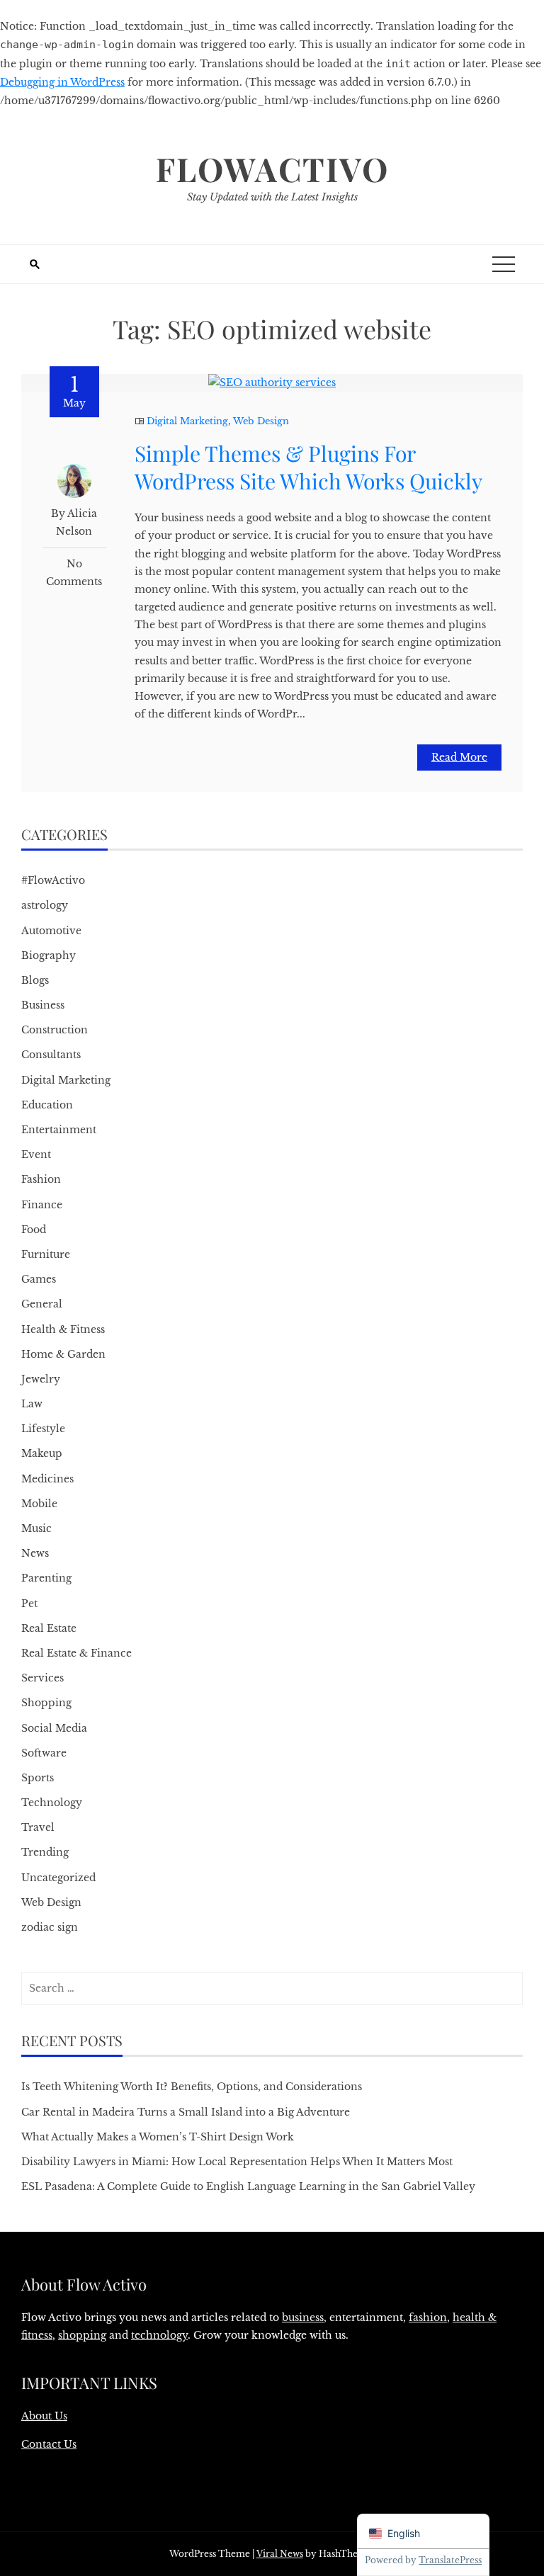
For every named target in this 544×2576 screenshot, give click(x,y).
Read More (459, 757)
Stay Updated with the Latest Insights (272, 197)
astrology (45, 905)
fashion (428, 2317)
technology (159, 2335)
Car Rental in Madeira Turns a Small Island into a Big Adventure (186, 2112)
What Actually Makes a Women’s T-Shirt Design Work (158, 2137)
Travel (38, 1827)
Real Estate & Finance (76, 1653)
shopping (82, 2335)
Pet (29, 1604)
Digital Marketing (187, 421)
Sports (38, 1778)
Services (42, 1678)
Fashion (41, 1179)
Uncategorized (58, 1878)
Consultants (51, 1055)
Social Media (54, 1728)
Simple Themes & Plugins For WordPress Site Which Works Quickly (308, 467)
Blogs (35, 980)
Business (43, 1005)
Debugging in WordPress (62, 82)
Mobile (39, 1504)
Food (34, 1230)
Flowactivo (272, 169)
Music (36, 1528)
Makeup (42, 1453)
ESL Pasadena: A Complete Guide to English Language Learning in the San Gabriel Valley (248, 2186)
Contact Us (49, 2444)
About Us (44, 2416)
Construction (55, 1030)
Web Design (261, 421)
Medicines (47, 1479)
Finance (42, 1205)
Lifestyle (43, 1429)
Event (36, 1154)
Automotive (51, 931)
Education (47, 1105)
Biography (49, 955)
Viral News (280, 2554)
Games (39, 1279)
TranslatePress (450, 2560)
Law (32, 1404)
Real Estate (49, 1628)
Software (44, 1753)
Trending (45, 1852)
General (42, 1304)
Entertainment (59, 1130)
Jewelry (41, 1379)
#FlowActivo (53, 880)
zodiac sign (50, 1927)
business (303, 2317)
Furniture (46, 1254)
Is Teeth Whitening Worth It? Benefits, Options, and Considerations (192, 2087)
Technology (52, 1803)
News (35, 1553)
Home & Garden (63, 1354)
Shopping (46, 1703)
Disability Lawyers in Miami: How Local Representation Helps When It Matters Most (237, 2162)
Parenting (46, 1578)
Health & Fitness (63, 1329)
